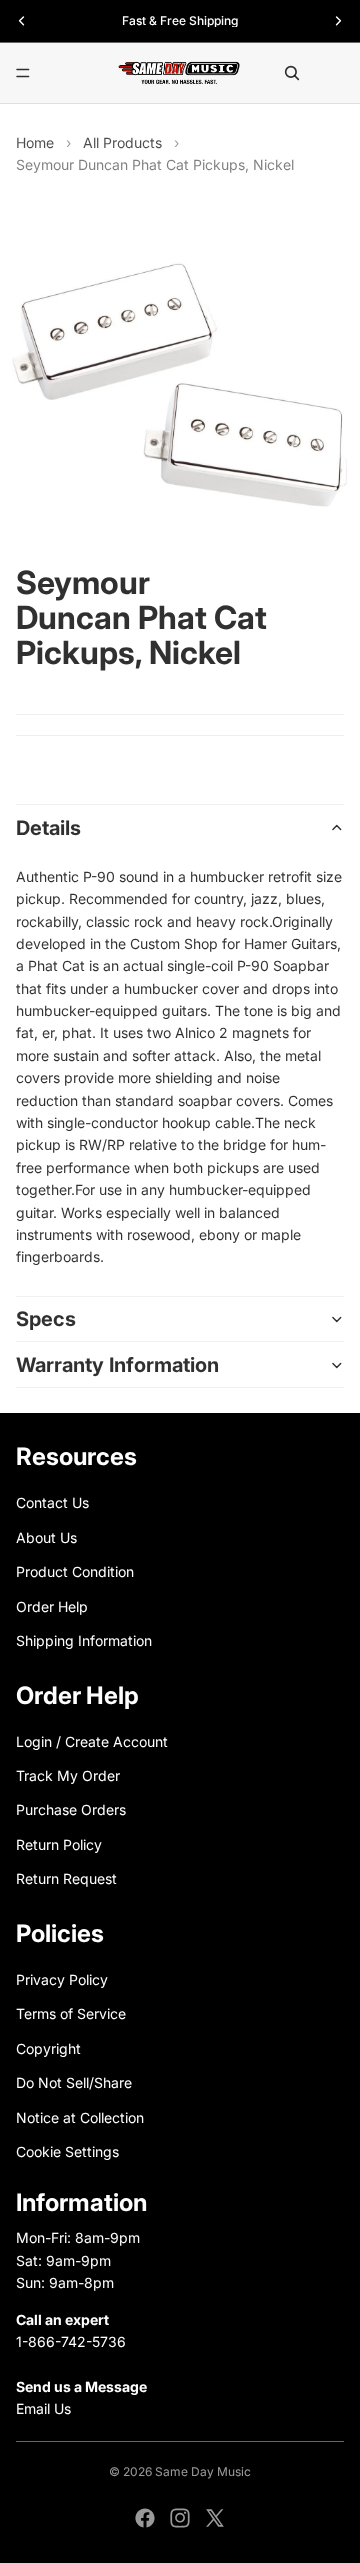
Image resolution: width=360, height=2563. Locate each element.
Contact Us (52, 1502)
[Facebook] (145, 2518)
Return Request (66, 1878)
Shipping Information (84, 1640)
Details (48, 828)
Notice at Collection (80, 2116)
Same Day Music (203, 2471)
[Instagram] (180, 2518)
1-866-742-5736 (71, 2341)
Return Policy (59, 1844)
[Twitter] (215, 2518)
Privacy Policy (62, 1979)
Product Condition (75, 1571)
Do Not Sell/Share (74, 2082)
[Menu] (23, 73)
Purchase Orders (71, 1809)
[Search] (292, 73)
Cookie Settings (67, 2151)
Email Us (43, 2408)
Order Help (52, 1605)
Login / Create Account (92, 1741)
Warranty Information (117, 1365)
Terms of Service (71, 2013)
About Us (46, 1537)
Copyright (48, 2048)
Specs (46, 1319)
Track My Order (68, 1775)
